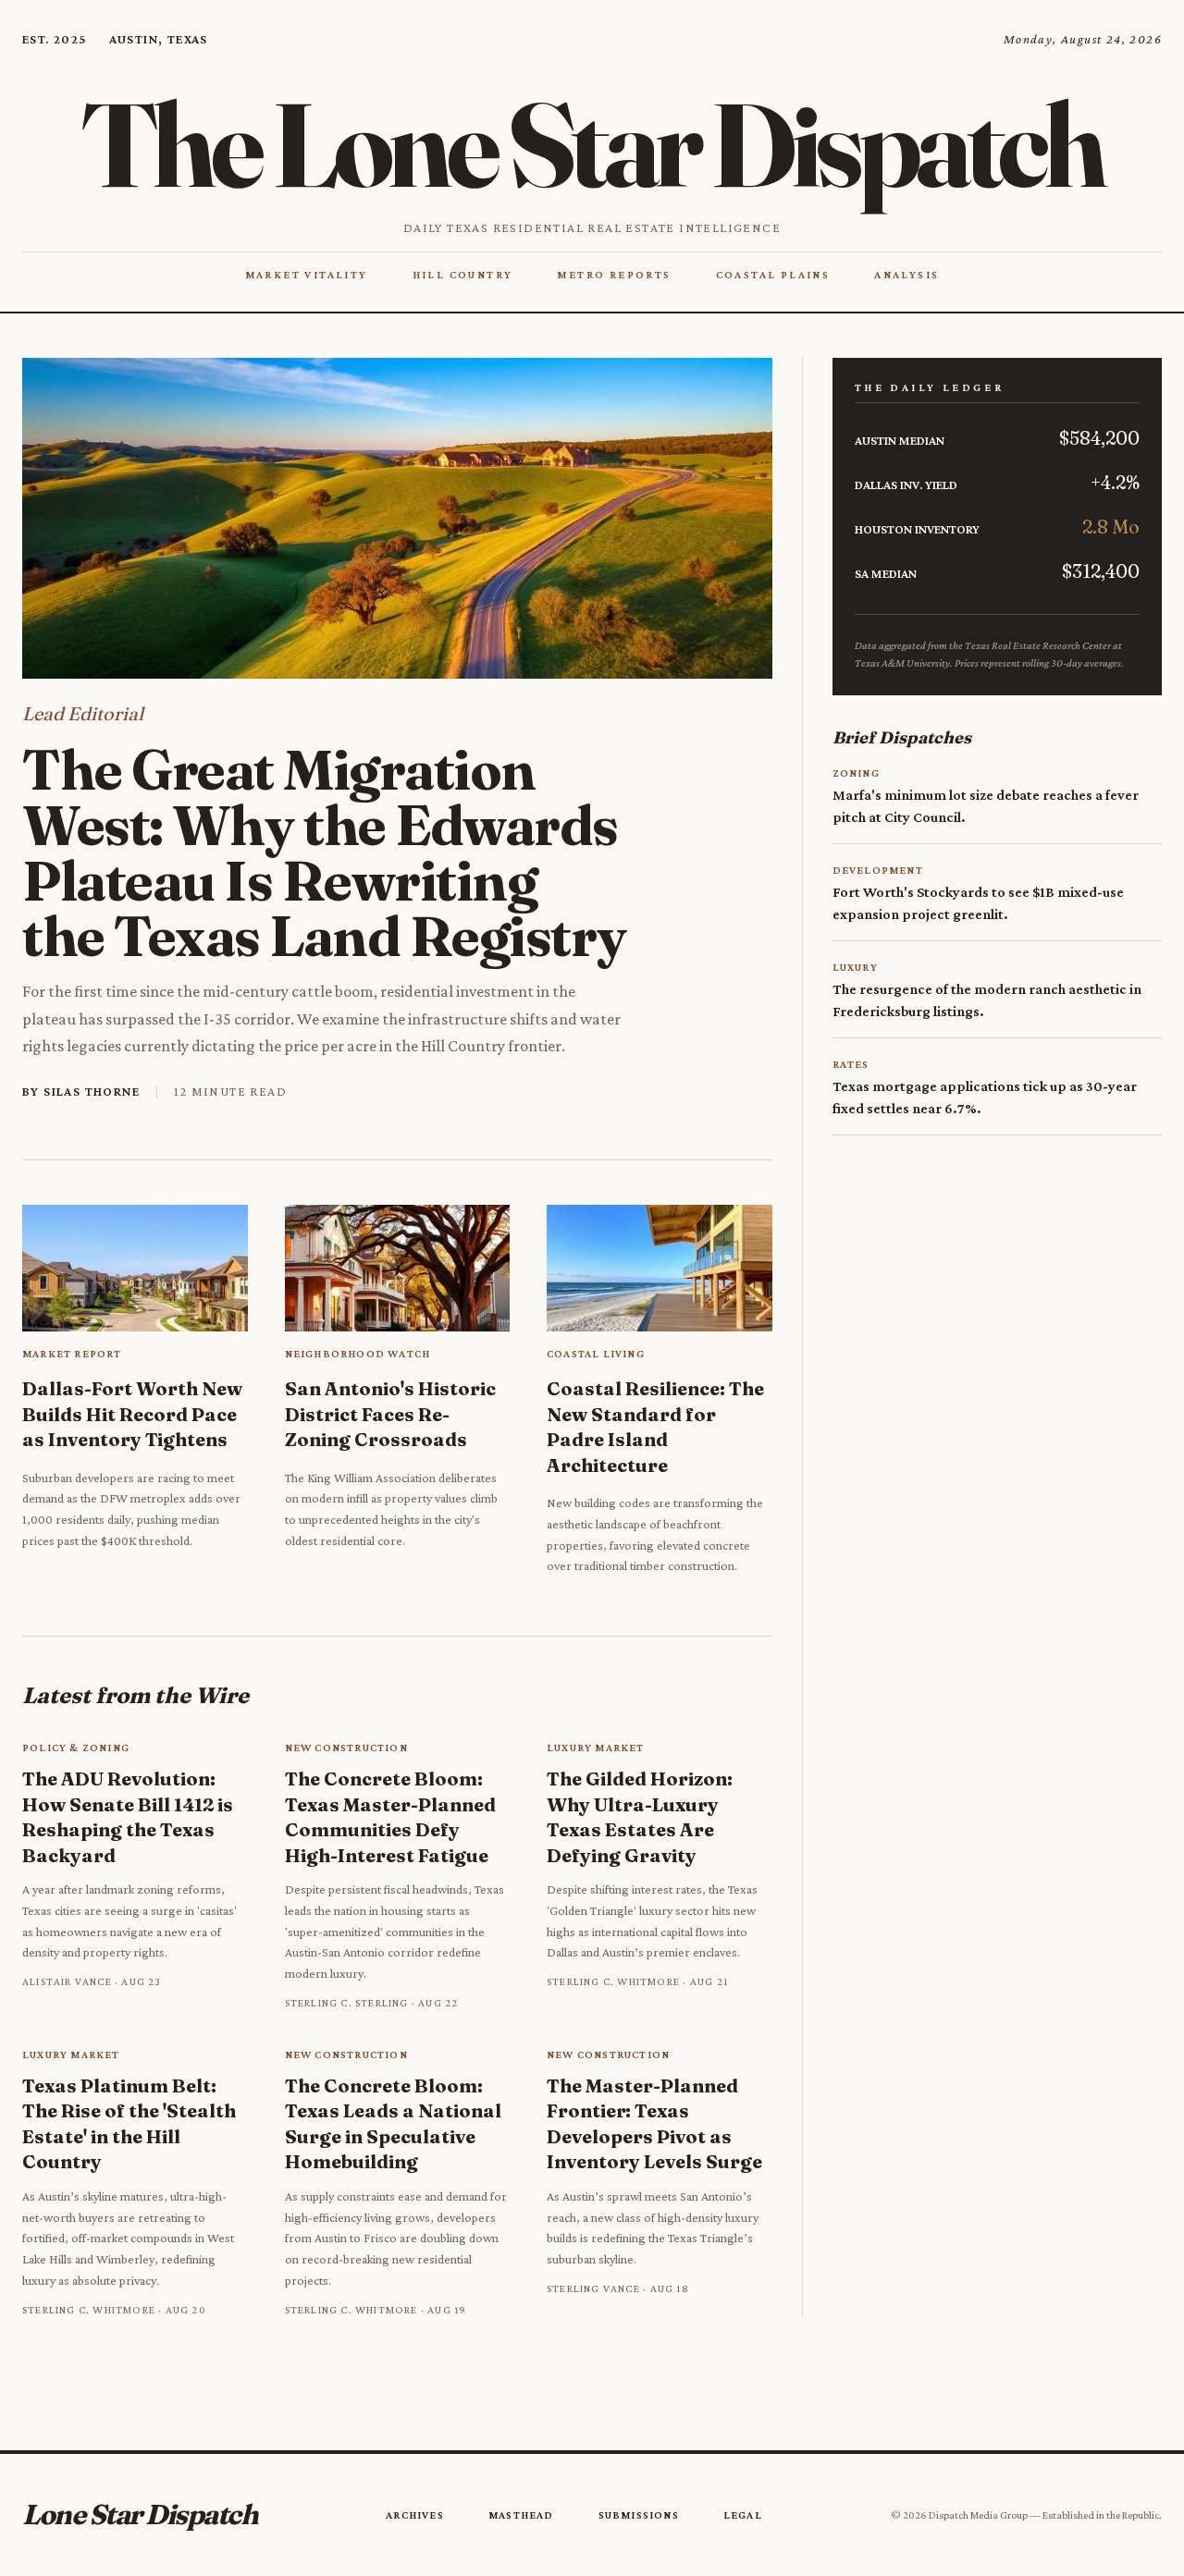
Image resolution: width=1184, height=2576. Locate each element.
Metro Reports (614, 275)
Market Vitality (307, 275)
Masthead (521, 2515)
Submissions (639, 2515)
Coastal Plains (773, 275)
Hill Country (463, 275)
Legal (743, 2515)
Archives (415, 2515)
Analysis (906, 275)
